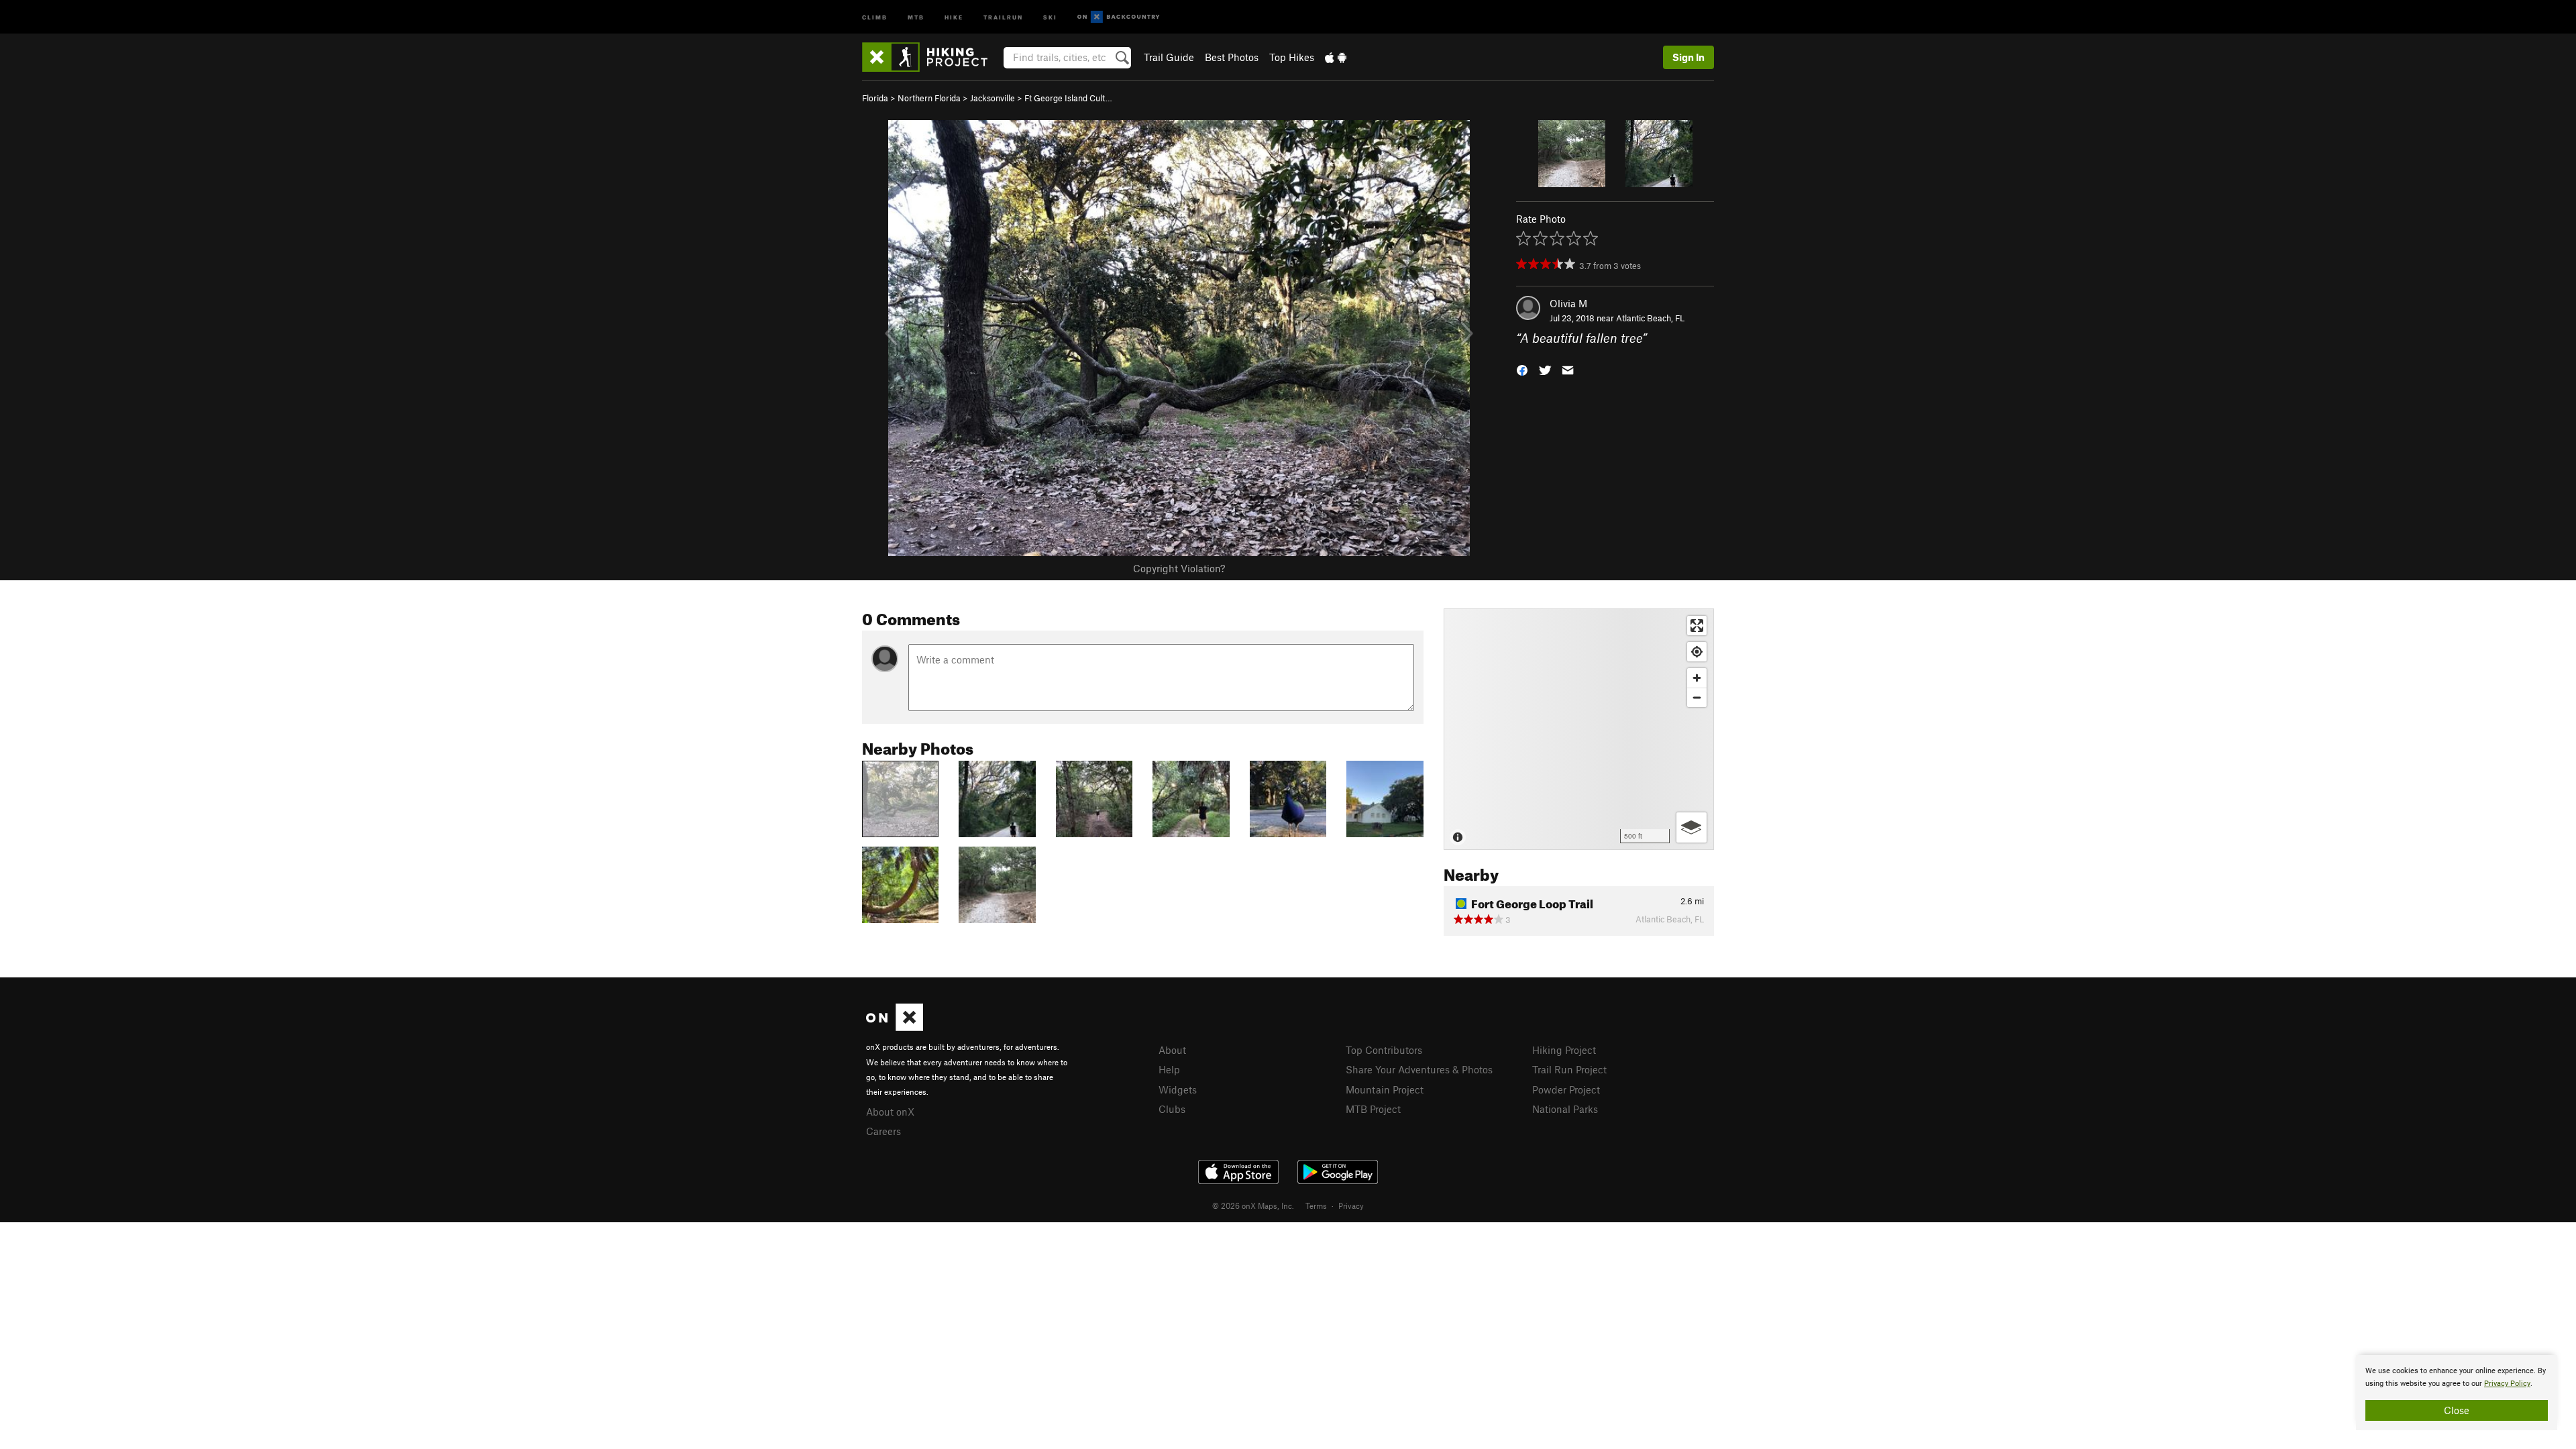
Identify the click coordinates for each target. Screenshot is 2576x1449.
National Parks (1565, 1109)
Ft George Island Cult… (1068, 98)
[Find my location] (1697, 652)
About (1172, 1050)
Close (2457, 1410)
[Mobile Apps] (1336, 57)
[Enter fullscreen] (1697, 626)
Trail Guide (1169, 57)
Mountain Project (1385, 1089)
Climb (875, 16)
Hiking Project (1564, 1050)
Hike (954, 16)
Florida (875, 98)
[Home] (931, 57)
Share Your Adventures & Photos (1419, 1069)
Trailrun (1003, 16)
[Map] (1579, 729)
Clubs (1172, 1109)
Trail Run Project (1569, 1069)
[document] (2457, 1393)
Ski (1050, 16)
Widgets (1178, 1089)
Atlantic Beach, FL (1650, 318)
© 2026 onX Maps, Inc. (1253, 1205)
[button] (1522, 369)
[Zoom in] (1697, 678)
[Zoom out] (1697, 697)
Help (1169, 1069)
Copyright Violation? (1179, 568)
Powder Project (1566, 1089)
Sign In (1688, 57)
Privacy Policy (2507, 1384)
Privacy (1351, 1205)
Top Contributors (1384, 1050)
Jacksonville (992, 98)
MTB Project (1373, 1109)
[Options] (1692, 827)
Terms (1316, 1205)
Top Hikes (1292, 57)
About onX (890, 1112)
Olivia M (1568, 303)
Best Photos (1232, 57)
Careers (883, 1131)
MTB (916, 16)
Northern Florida (929, 98)
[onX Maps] (895, 1027)
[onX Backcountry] (1119, 17)
